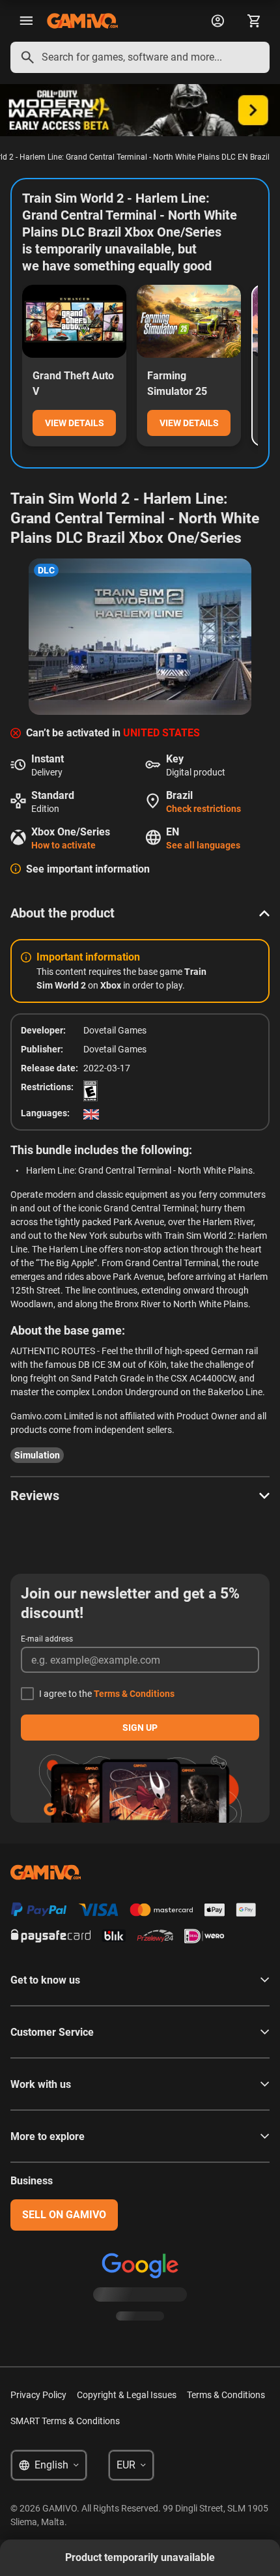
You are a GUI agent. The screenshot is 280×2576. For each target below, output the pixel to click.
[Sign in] (217, 21)
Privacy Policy (38, 2395)
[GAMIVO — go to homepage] (82, 21)
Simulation (37, 1455)
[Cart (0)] (254, 21)
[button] (140, 913)
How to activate (63, 845)
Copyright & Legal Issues (127, 2395)
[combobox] (140, 57)
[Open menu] (26, 21)
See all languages (203, 845)
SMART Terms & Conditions (65, 2421)
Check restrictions (203, 809)
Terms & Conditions (134, 1694)
